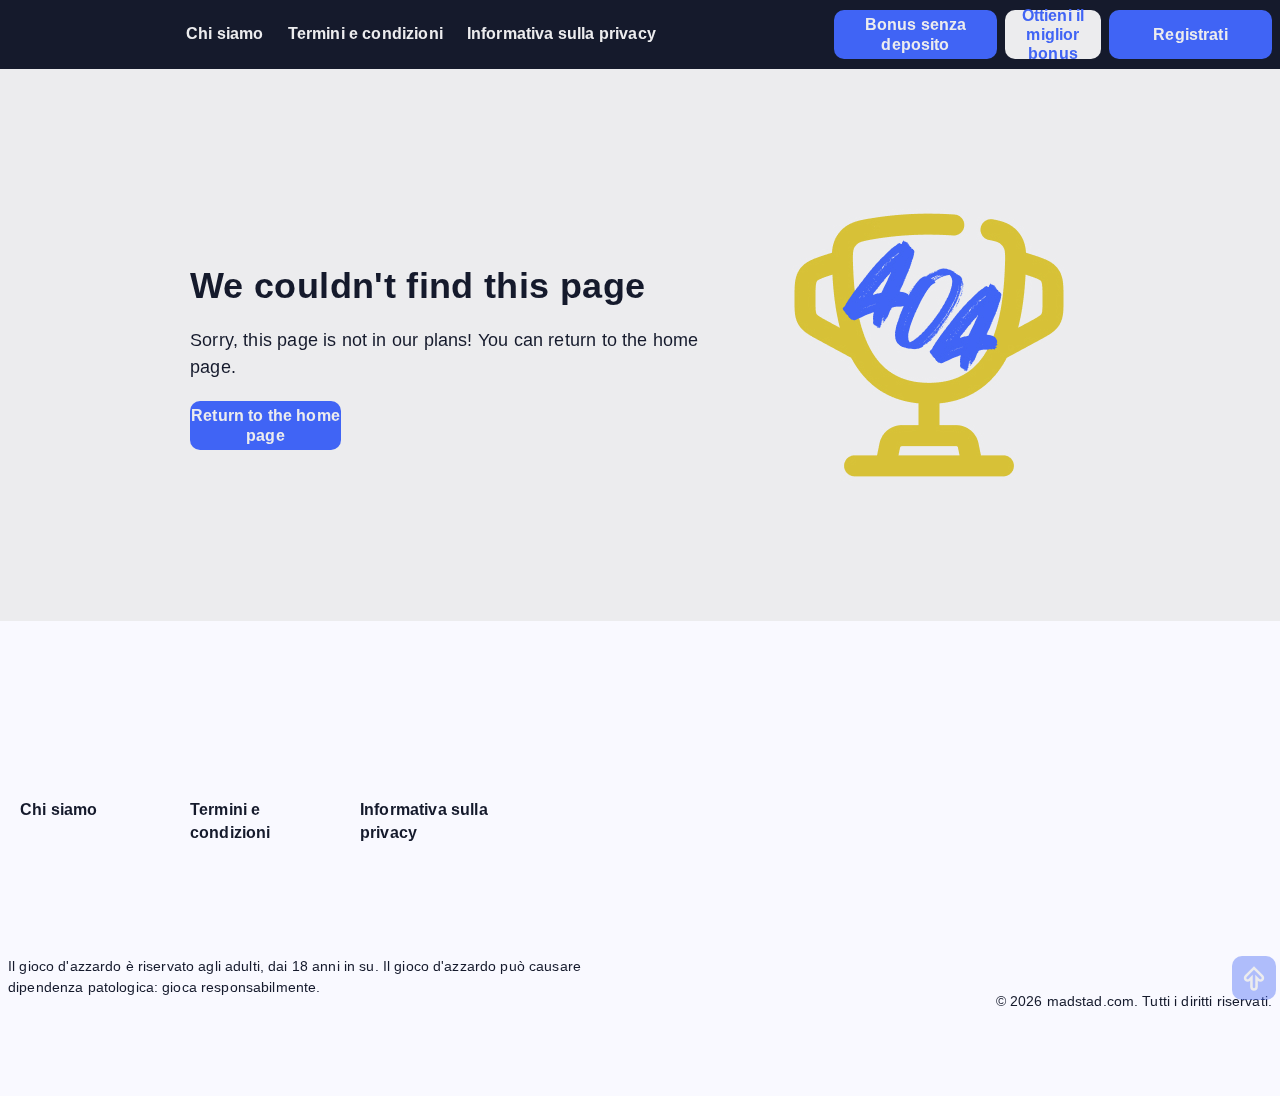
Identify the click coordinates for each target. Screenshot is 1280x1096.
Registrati (1190, 34)
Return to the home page (265, 425)
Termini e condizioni (365, 33)
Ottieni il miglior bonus (1053, 34)
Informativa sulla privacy (561, 33)
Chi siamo (224, 33)
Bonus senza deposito (916, 34)
